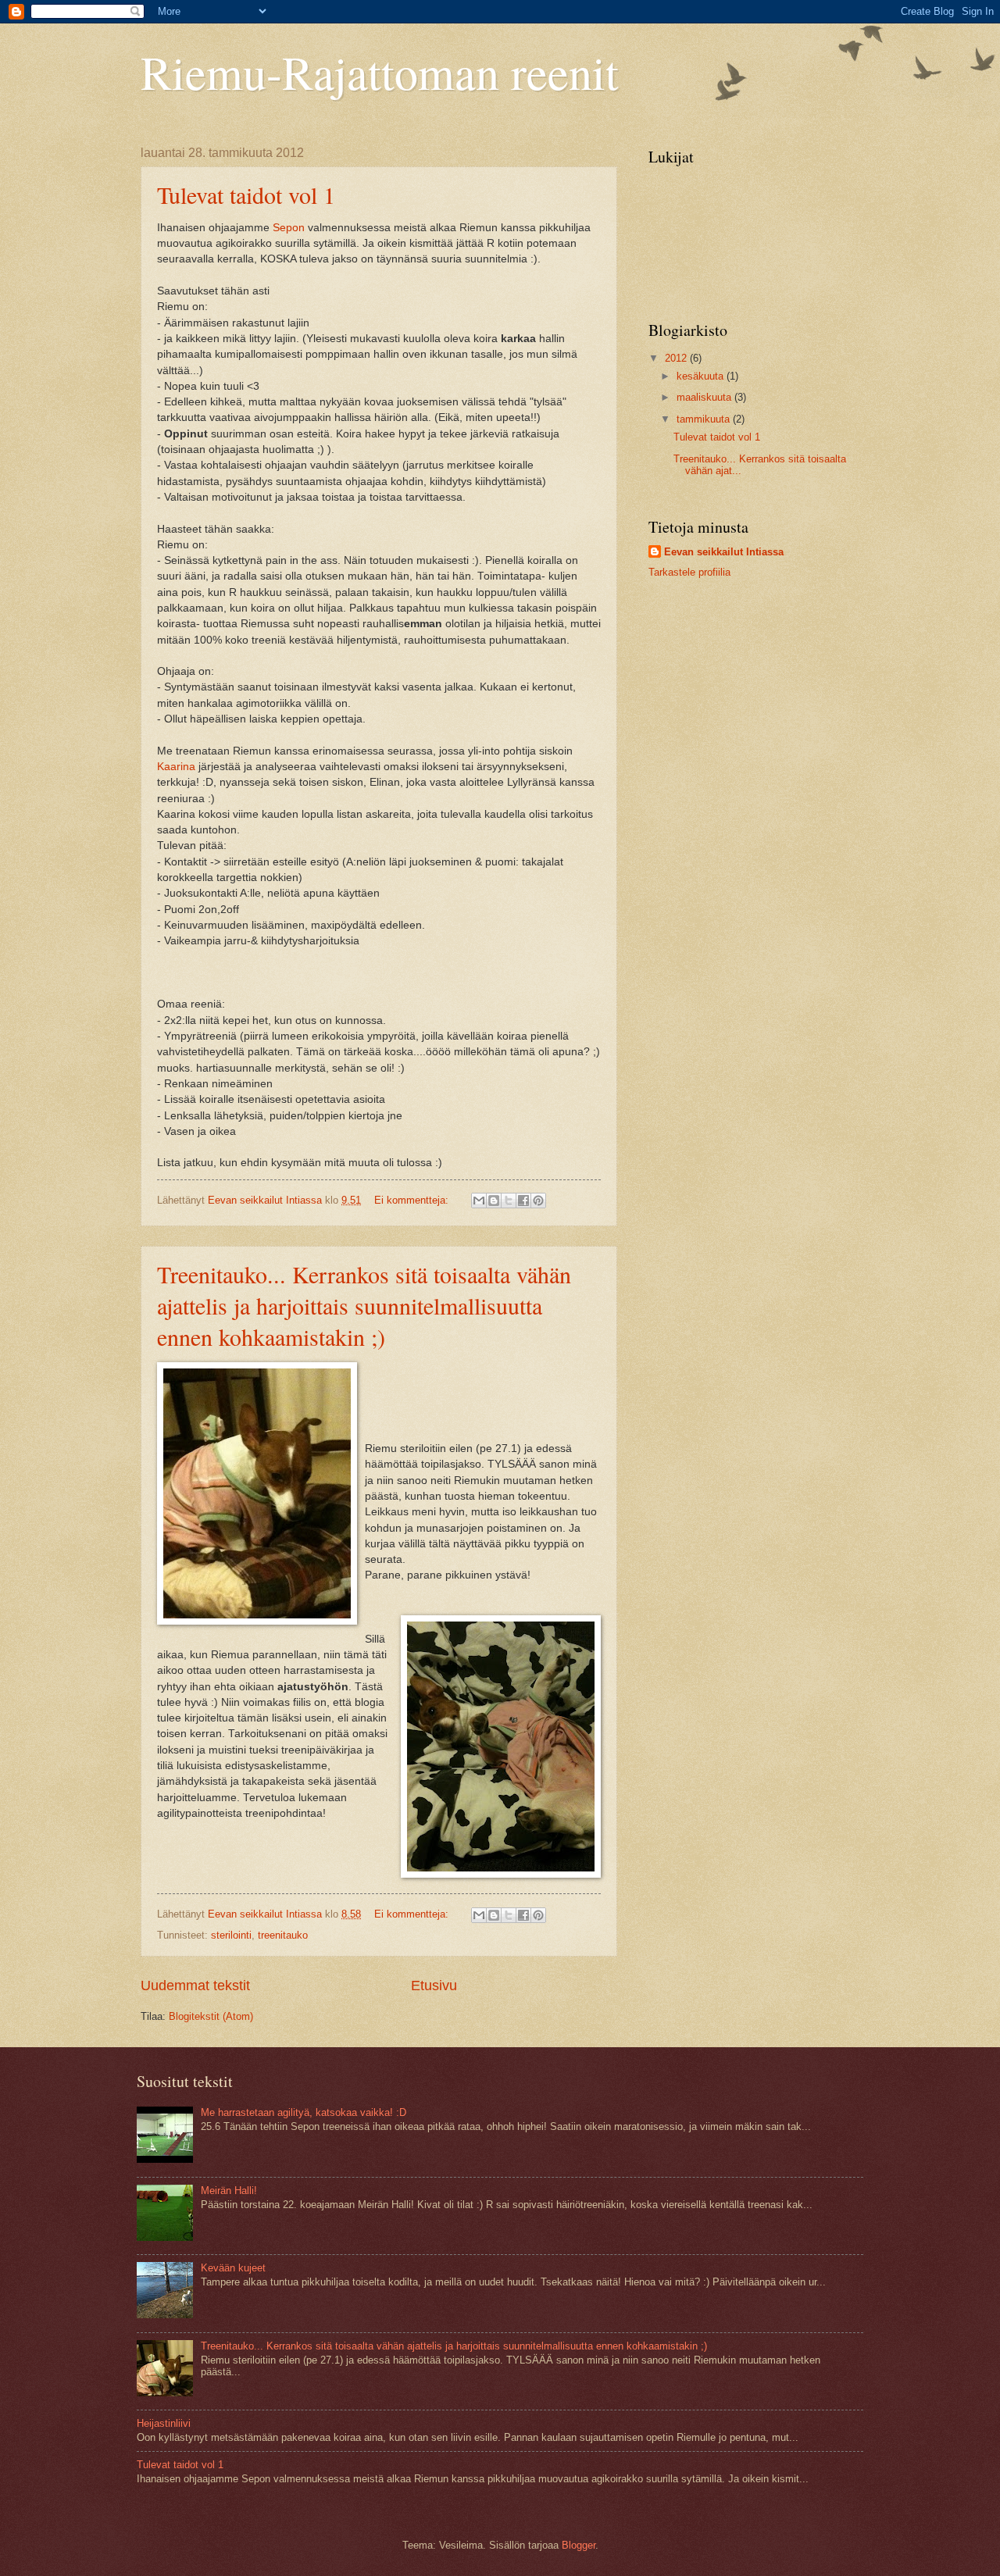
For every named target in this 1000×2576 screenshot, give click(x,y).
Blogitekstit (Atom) (211, 2016)
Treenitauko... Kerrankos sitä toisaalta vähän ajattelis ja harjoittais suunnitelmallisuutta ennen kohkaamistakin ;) (364, 1305)
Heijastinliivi (164, 2423)
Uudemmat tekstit (195, 1986)
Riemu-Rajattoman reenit (380, 72)
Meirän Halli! (229, 2191)
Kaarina (176, 767)
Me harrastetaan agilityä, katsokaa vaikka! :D (304, 2112)
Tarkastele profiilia (689, 572)
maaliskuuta (705, 397)
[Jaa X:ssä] (509, 1201)
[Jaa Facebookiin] (523, 1201)
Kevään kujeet (233, 2268)
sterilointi (231, 1935)
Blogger (579, 2545)
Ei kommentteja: (413, 1200)
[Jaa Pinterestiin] (538, 1201)
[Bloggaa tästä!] (494, 1201)
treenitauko (283, 1935)
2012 (677, 358)
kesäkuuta (702, 376)
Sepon (289, 228)
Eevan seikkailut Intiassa (724, 552)
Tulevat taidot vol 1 (246, 194)
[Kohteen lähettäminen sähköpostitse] (479, 1201)
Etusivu (434, 1986)
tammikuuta (705, 419)
